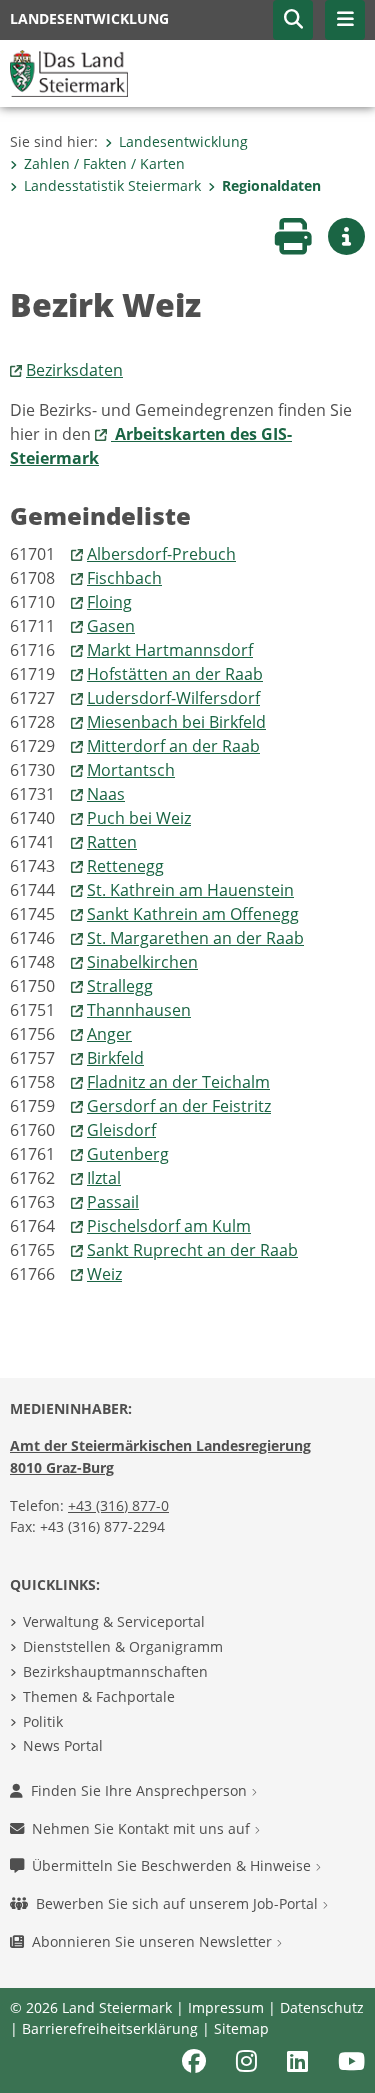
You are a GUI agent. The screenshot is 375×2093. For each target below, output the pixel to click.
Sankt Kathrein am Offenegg (193, 914)
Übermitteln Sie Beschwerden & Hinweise (173, 1865)
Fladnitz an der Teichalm (178, 1082)
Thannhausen (139, 1010)
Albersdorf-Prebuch (161, 554)
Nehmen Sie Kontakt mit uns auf (143, 1828)
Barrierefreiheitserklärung (110, 2028)
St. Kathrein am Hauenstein (190, 890)
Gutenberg (128, 1154)
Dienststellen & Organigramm (123, 1646)
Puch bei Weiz (139, 818)
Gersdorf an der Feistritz (179, 1106)
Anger (109, 1034)
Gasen (111, 626)
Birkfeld (115, 1058)
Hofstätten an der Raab (175, 674)
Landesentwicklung (183, 141)
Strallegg (120, 986)
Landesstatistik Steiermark (112, 185)
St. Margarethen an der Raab (195, 938)
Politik (43, 1721)
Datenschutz (322, 2007)
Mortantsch (131, 770)
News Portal (63, 1745)
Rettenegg (125, 866)
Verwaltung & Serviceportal (114, 1621)
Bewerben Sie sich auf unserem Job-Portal (179, 1903)
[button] (293, 20)
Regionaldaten (271, 185)
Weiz (104, 1274)
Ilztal (104, 1178)
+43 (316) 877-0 (118, 1505)
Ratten (112, 842)
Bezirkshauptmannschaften (115, 1671)
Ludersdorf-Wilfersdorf (173, 698)
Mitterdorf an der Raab (173, 746)
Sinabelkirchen (142, 962)
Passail (113, 1202)
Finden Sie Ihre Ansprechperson (141, 1790)
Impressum (226, 2007)
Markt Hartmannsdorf (170, 650)
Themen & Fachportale (99, 1696)
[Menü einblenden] (345, 20)
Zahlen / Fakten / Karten (104, 163)
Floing (109, 602)
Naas (106, 794)
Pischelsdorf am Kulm (169, 1226)
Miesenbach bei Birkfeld (176, 722)
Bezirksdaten (74, 370)
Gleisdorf (121, 1130)
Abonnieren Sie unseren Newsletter (154, 1941)
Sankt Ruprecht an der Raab (192, 1250)
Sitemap (241, 2028)
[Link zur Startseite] (69, 72)
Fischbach (124, 578)
